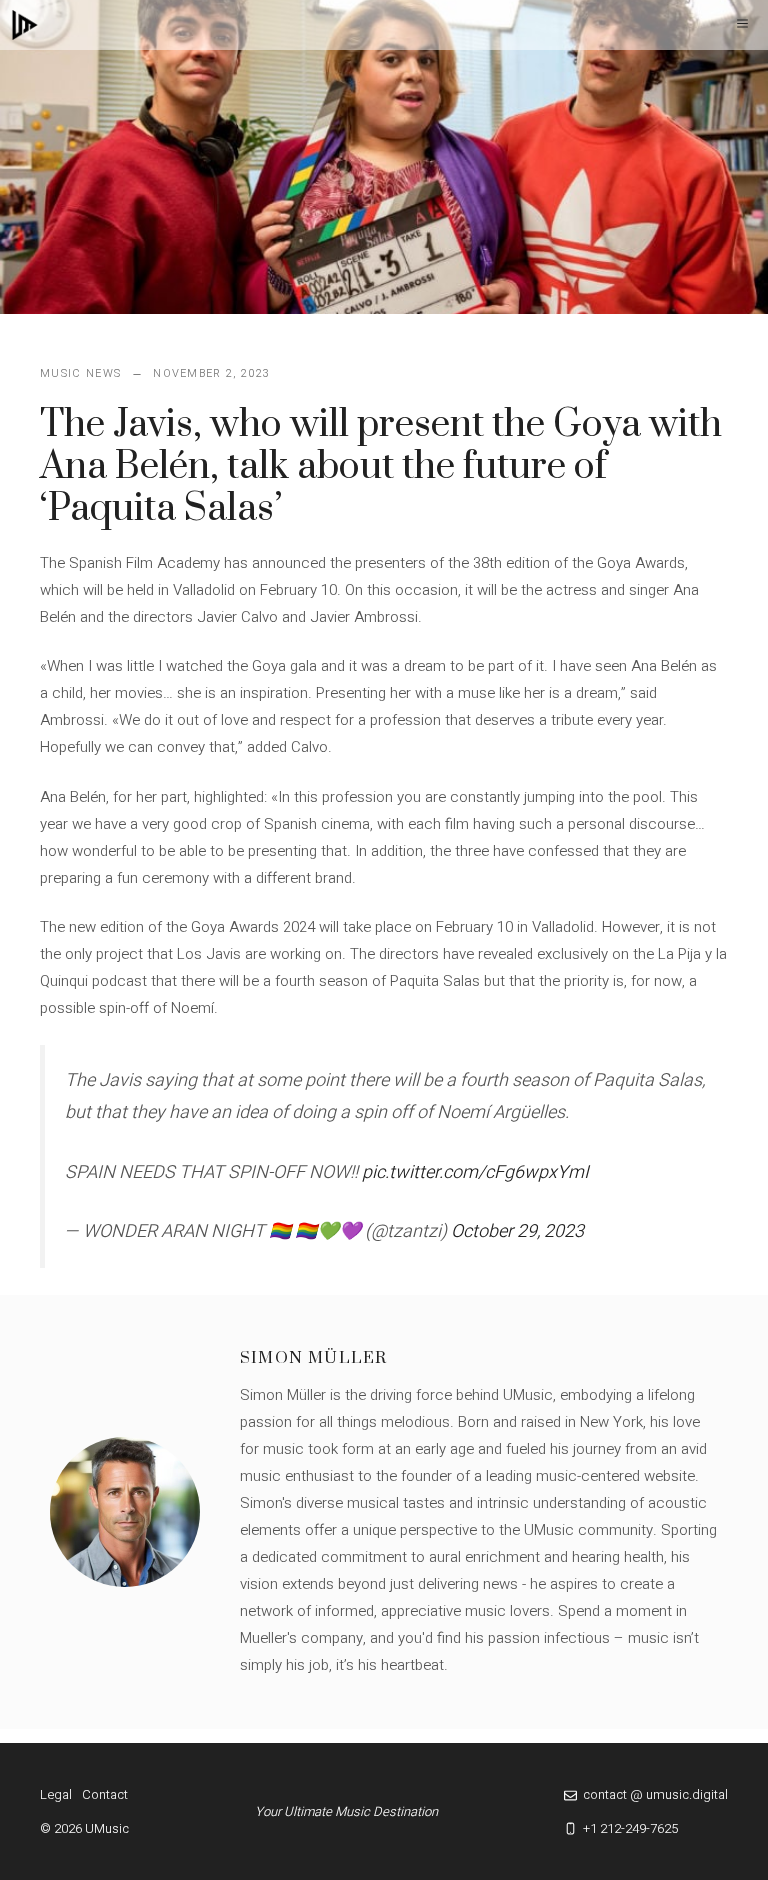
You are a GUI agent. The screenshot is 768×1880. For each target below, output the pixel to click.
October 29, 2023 (517, 1231)
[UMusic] (25, 25)
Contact (105, 1794)
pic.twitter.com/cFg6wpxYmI (475, 1172)
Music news (80, 373)
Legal (56, 1794)
